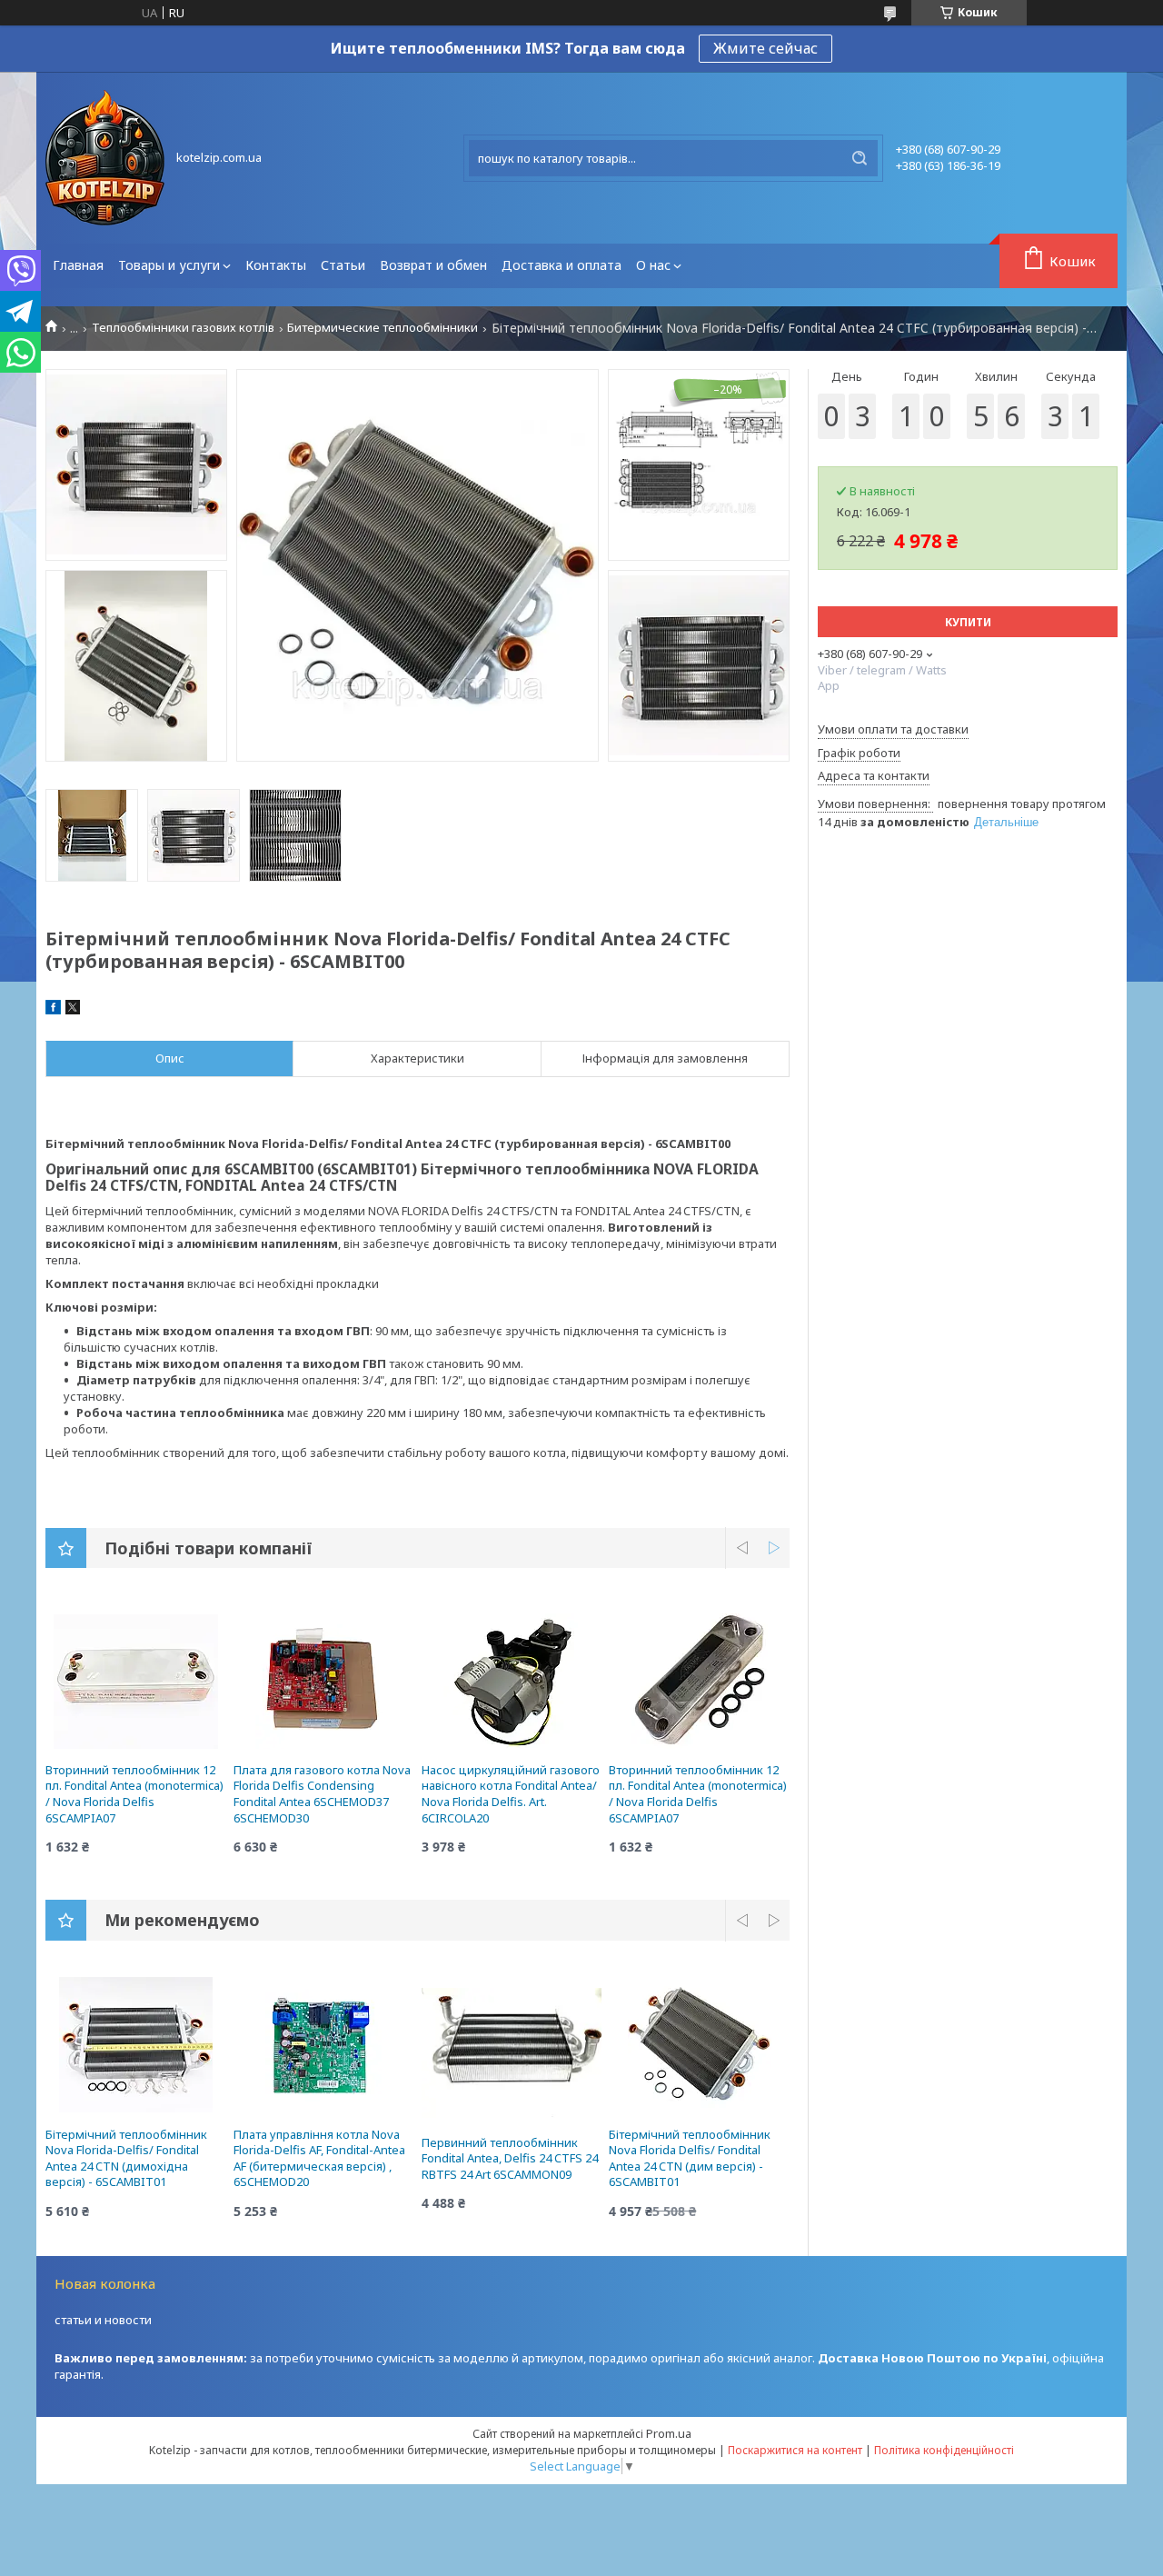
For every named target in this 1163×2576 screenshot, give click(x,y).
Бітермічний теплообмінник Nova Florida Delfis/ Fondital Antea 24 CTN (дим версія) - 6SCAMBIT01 (690, 2158)
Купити (968, 622)
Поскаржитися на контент (795, 2450)
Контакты (276, 265)
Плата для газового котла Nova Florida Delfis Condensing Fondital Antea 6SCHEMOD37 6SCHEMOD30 (322, 1794)
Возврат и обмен (433, 265)
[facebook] (53, 1010)
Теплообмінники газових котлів (183, 328)
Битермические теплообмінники (383, 328)
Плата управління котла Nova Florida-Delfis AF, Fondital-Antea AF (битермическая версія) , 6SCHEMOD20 (319, 2158)
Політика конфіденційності (944, 2450)
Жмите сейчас (765, 48)
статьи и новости (103, 2320)
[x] (73, 1010)
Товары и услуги (169, 265)
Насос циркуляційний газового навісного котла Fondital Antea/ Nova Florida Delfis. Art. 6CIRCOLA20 (511, 1794)
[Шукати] (860, 158)
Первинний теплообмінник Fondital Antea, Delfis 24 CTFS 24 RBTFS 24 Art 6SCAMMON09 (510, 2158)
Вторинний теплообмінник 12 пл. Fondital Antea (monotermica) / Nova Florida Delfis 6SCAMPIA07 (134, 1794)
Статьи (343, 265)
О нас (653, 265)
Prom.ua (669, 2433)
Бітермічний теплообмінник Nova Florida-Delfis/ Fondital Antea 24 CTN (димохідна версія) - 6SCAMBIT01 (126, 2158)
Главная (78, 265)
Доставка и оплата (562, 265)
